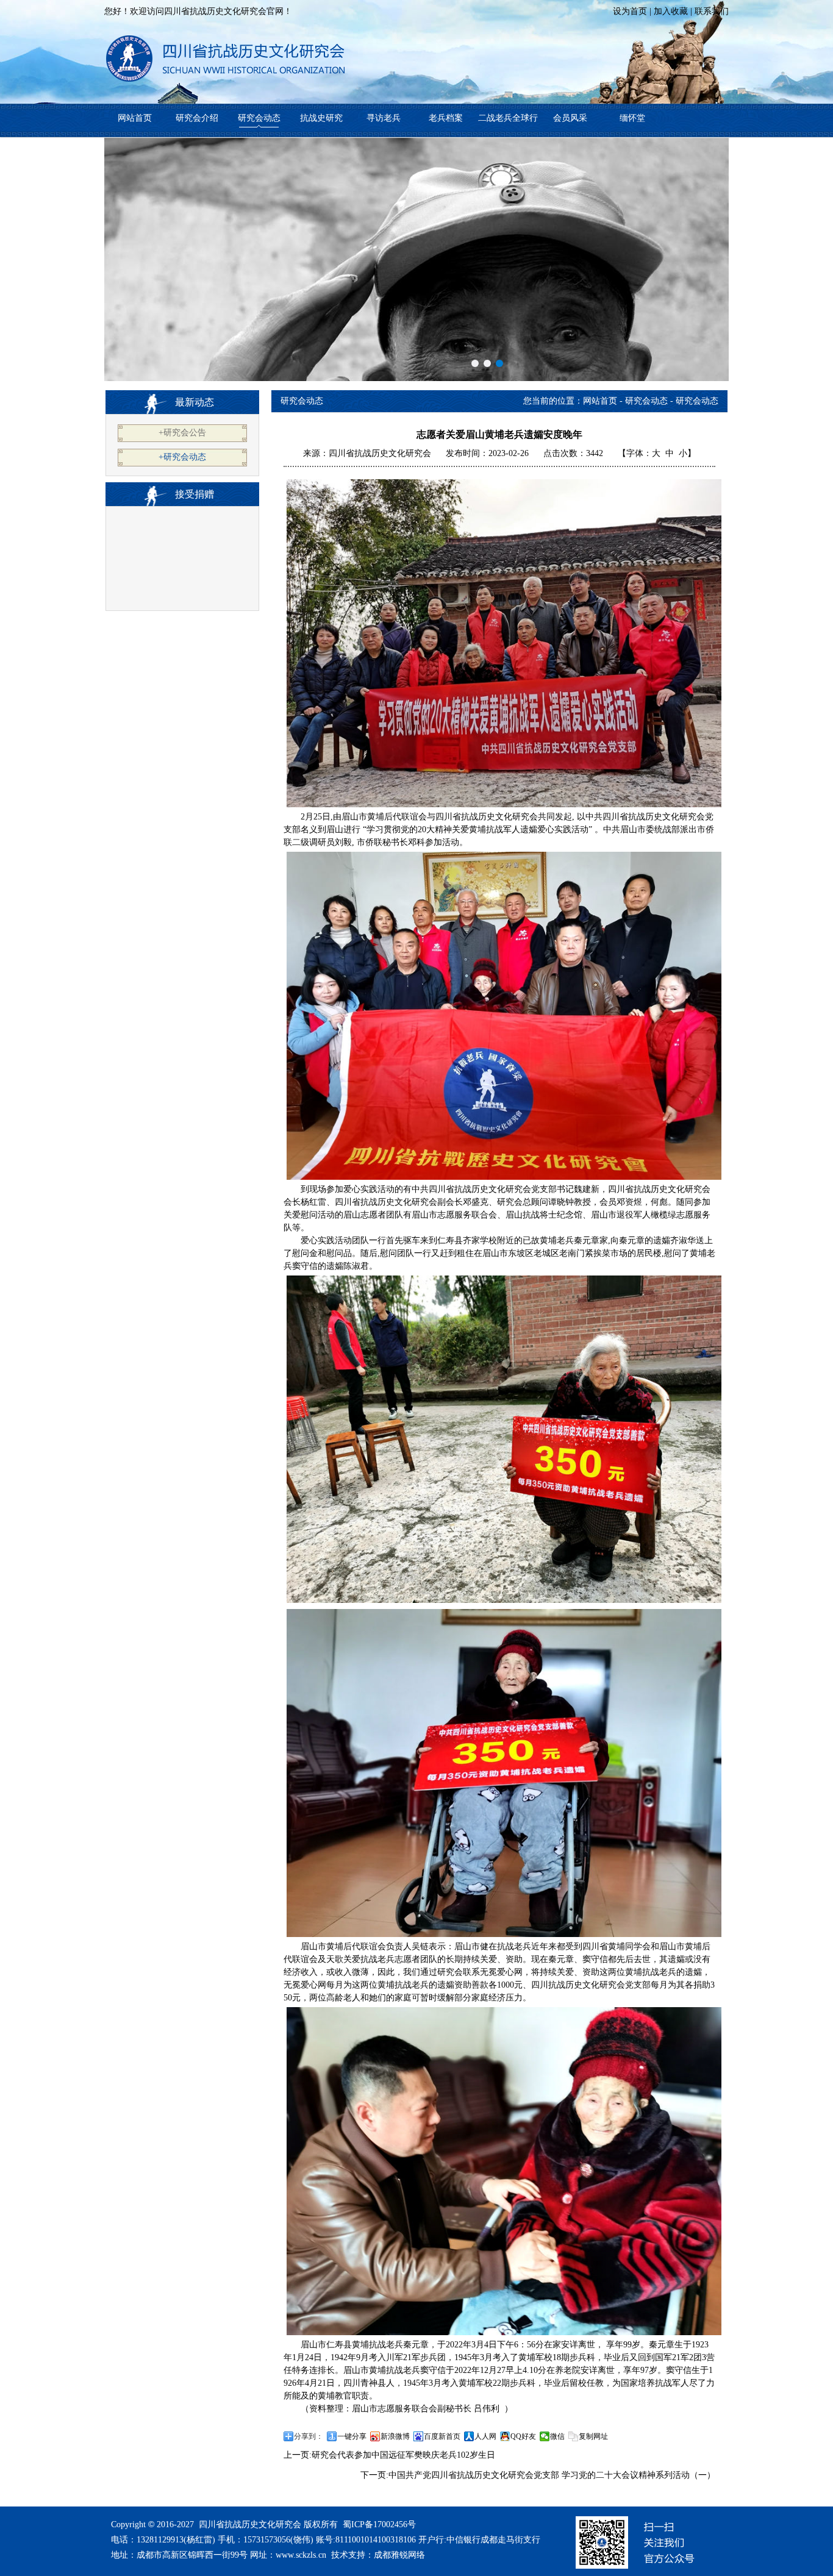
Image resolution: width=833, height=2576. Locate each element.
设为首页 (630, 11)
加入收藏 (671, 11)
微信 (557, 2436)
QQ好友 (523, 2436)
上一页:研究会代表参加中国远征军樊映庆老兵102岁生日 (389, 2455)
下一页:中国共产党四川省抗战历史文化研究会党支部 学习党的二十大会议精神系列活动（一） (538, 2475)
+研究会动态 (182, 457)
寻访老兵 (384, 118)
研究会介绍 (197, 118)
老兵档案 (446, 118)
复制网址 (593, 2436)
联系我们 (712, 11)
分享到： (309, 2436)
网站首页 (135, 118)
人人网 (485, 2436)
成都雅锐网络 (399, 2555)
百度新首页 (442, 2436)
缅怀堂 (632, 118)
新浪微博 (395, 2436)
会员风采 (570, 118)
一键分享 (352, 2436)
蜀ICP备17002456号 (379, 2524)
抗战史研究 (321, 118)
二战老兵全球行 (508, 118)
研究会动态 (259, 118)
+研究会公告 (182, 433)
